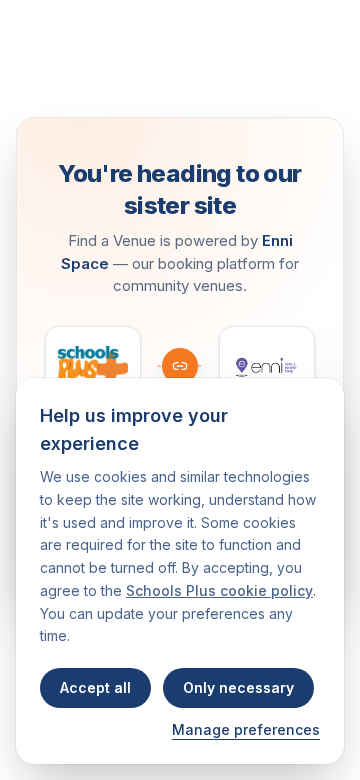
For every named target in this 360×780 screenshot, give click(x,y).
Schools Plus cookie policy (219, 590)
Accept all (95, 687)
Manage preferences (246, 729)
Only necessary (238, 687)
